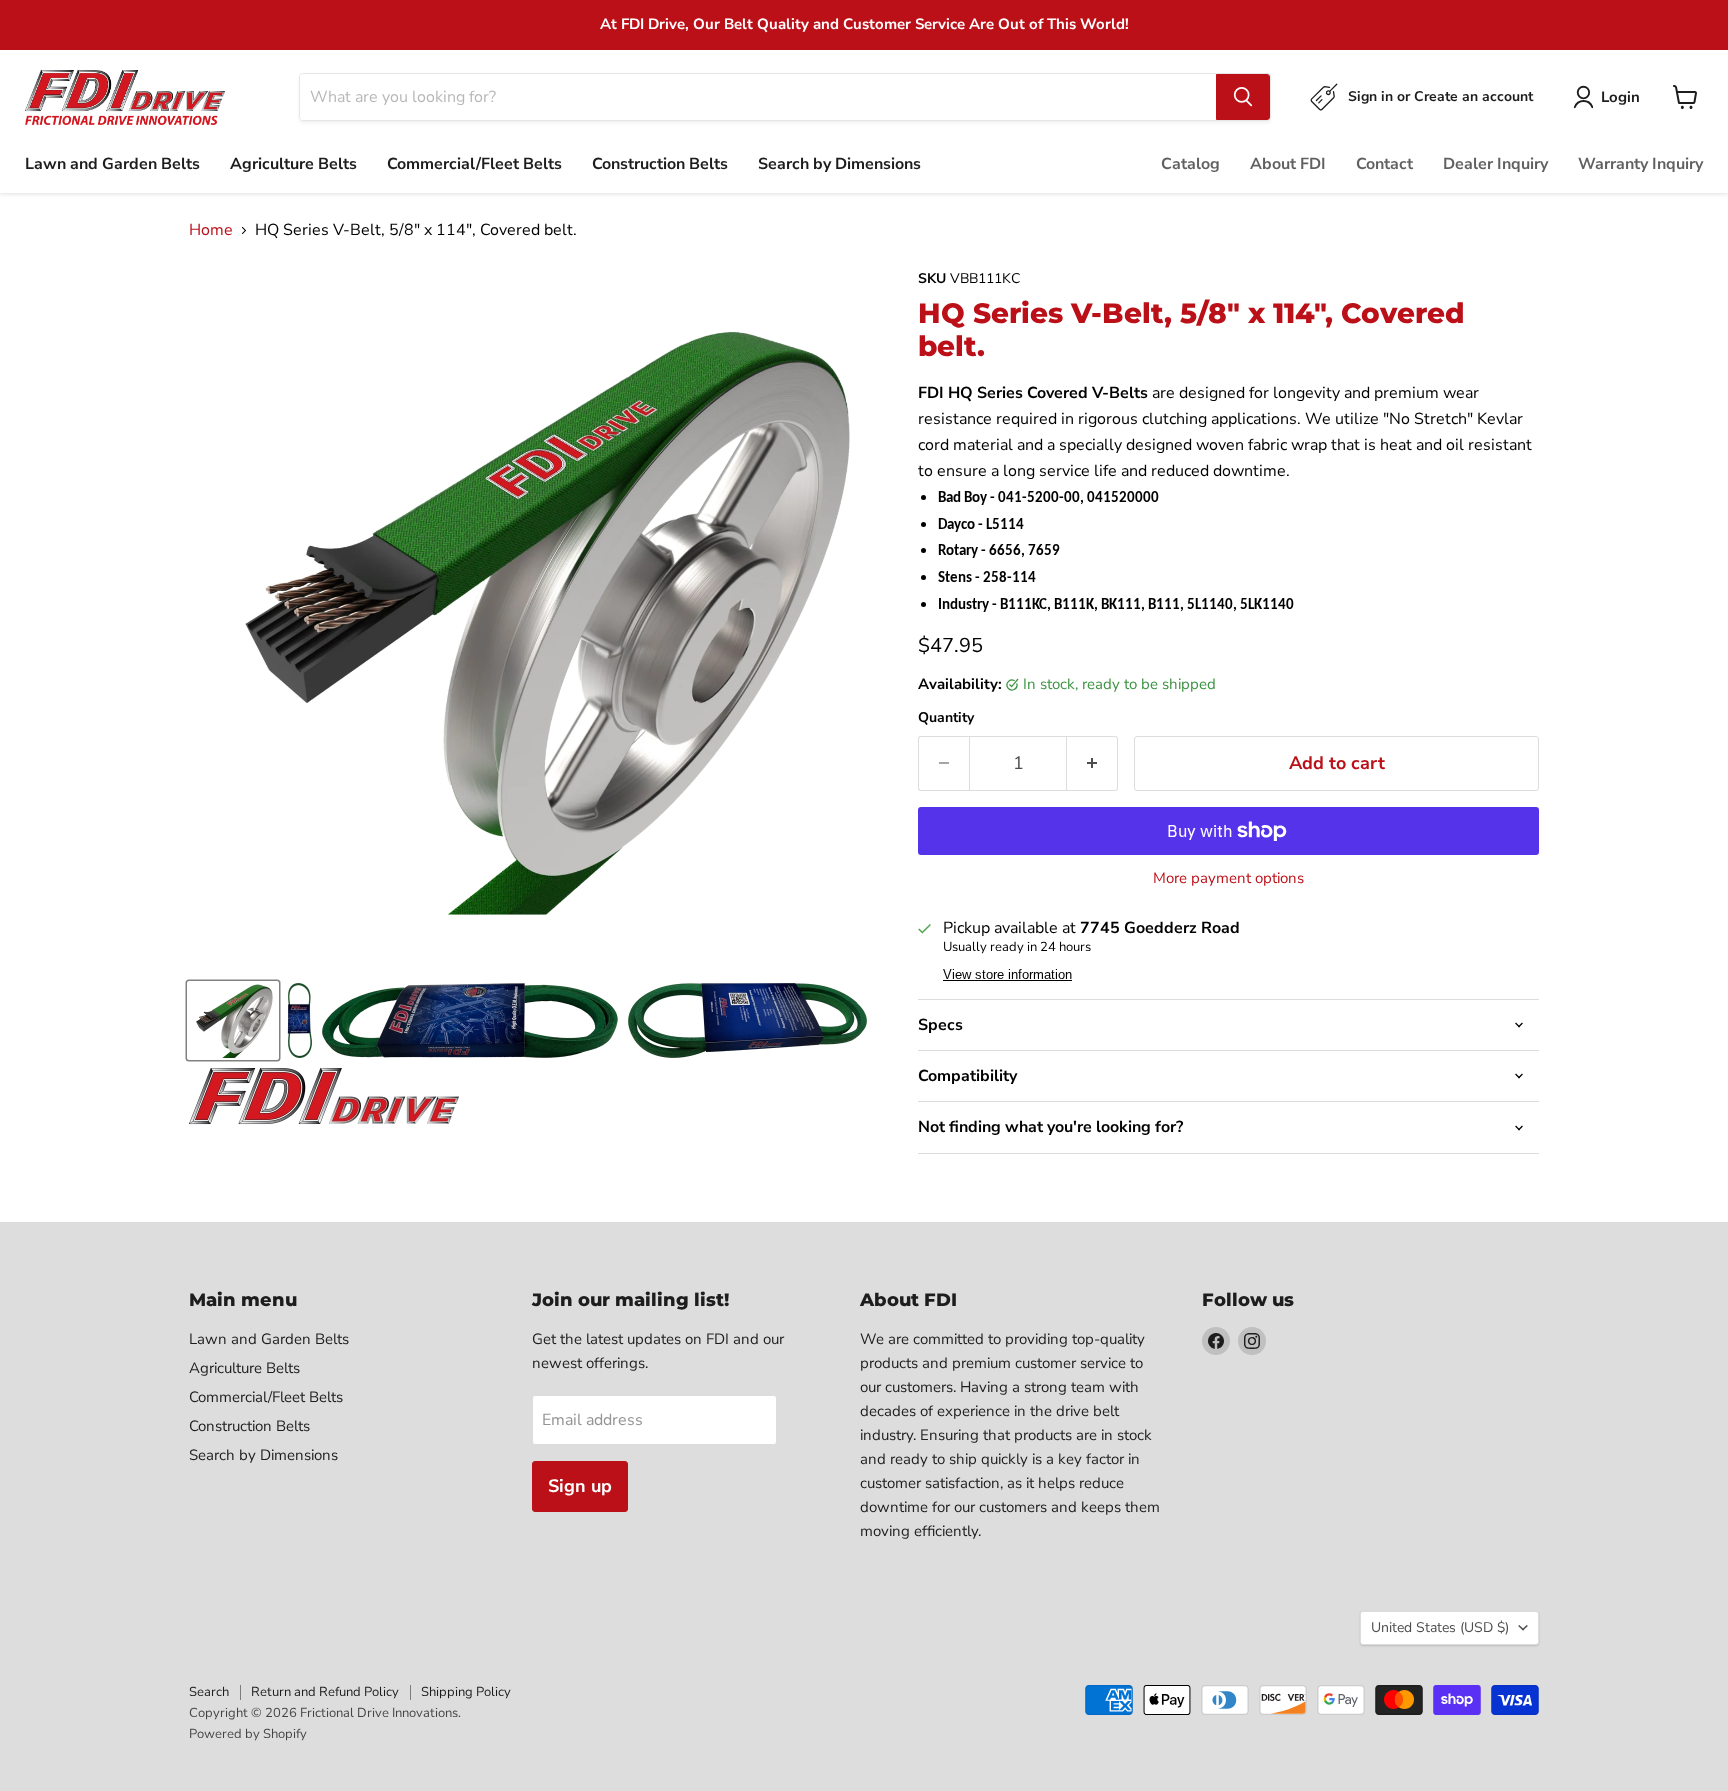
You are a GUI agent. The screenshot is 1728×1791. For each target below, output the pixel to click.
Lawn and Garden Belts (112, 164)
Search (209, 1692)
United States (1440, 1627)
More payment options (1228, 878)
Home (211, 230)
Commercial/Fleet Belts (474, 164)
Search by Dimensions (839, 164)
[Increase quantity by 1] (1092, 763)
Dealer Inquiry (1495, 164)
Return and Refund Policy (325, 1692)
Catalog (1190, 164)
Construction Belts (660, 164)
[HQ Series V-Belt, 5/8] (233, 1020)
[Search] (1243, 97)
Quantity (946, 718)
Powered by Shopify (248, 1734)
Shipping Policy (466, 1692)
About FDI (1288, 164)
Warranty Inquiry (1640, 164)
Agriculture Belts (293, 164)
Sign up (580, 1486)
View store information (1007, 975)
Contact (1384, 164)
